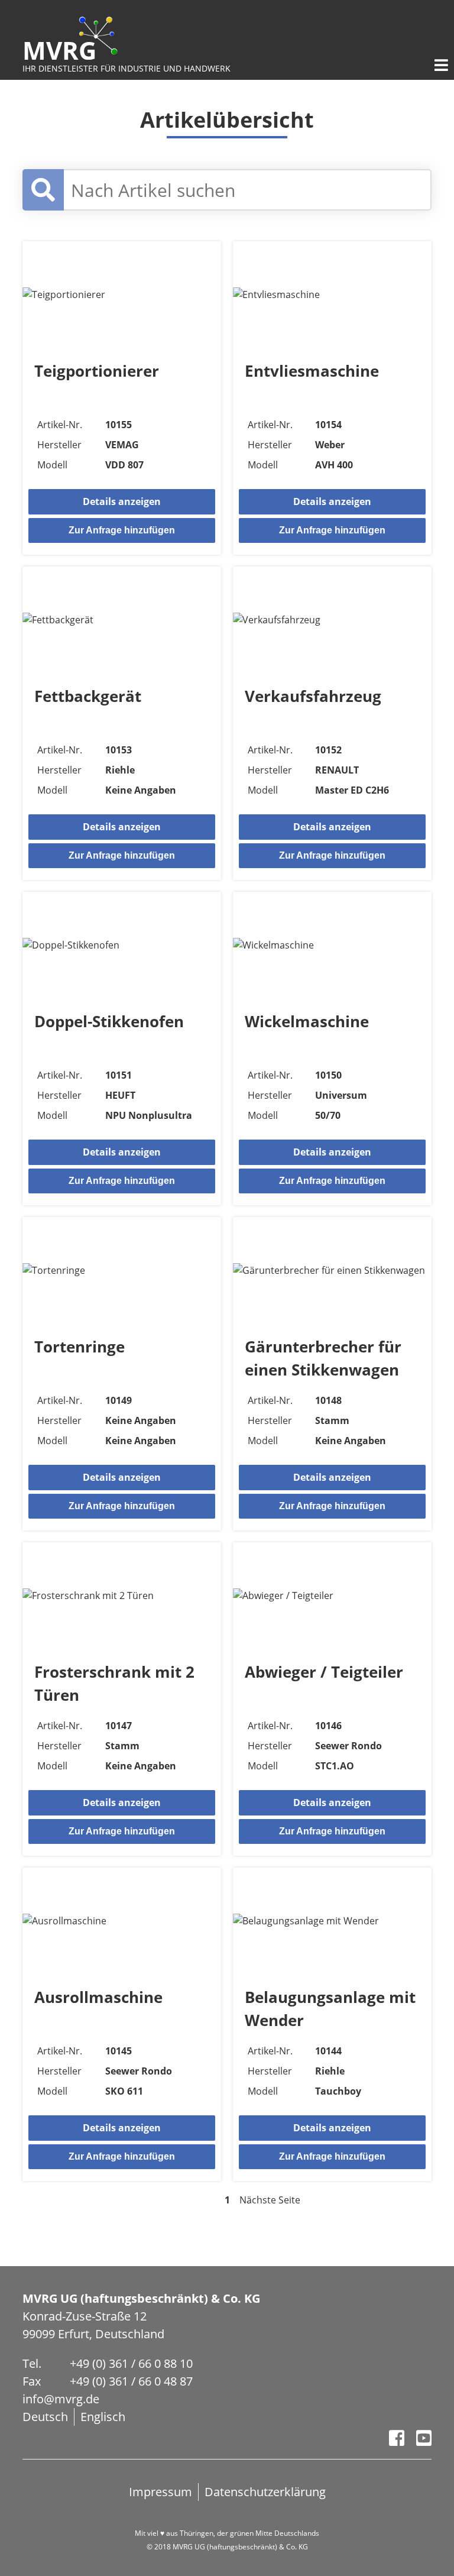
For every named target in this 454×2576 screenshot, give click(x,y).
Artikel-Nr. (60, 425)
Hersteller (59, 445)
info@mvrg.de (61, 2399)
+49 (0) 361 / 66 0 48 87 (131, 2381)
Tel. (32, 2363)
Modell (52, 465)
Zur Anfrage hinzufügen (122, 530)
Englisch (103, 2417)
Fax (32, 2381)
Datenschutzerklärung (265, 2492)
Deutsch (45, 2417)
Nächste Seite (270, 2200)
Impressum (160, 2492)
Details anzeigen (122, 501)
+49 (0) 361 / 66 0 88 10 (131, 2363)
